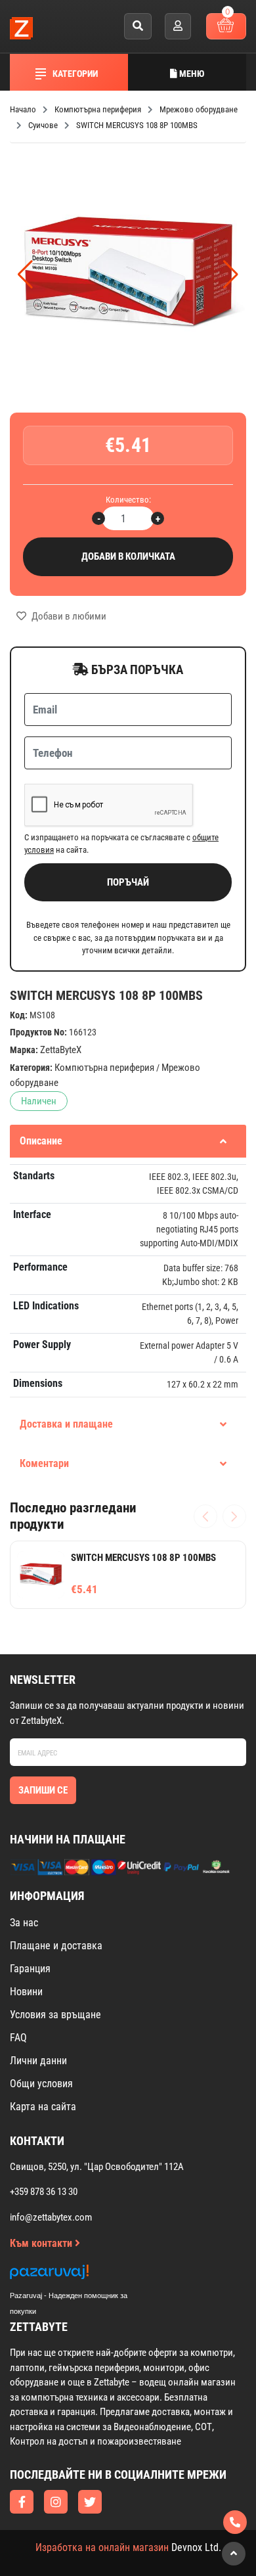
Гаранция (30, 1969)
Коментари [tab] (44, 1463)
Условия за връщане (55, 2015)
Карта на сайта (43, 2107)
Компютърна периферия (104, 1068)
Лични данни (38, 2061)
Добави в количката (128, 556)
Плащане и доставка (56, 1946)
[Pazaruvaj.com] (82, 2275)
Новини (26, 1992)
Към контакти (42, 2243)
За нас (24, 1923)
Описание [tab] (41, 1141)
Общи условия (41, 2084)
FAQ (18, 2038)
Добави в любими (68, 616)
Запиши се (43, 1790)
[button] (231, 275)
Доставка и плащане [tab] (66, 1424)
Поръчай (128, 882)
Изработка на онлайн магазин (102, 2547)
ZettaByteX (61, 1050)
